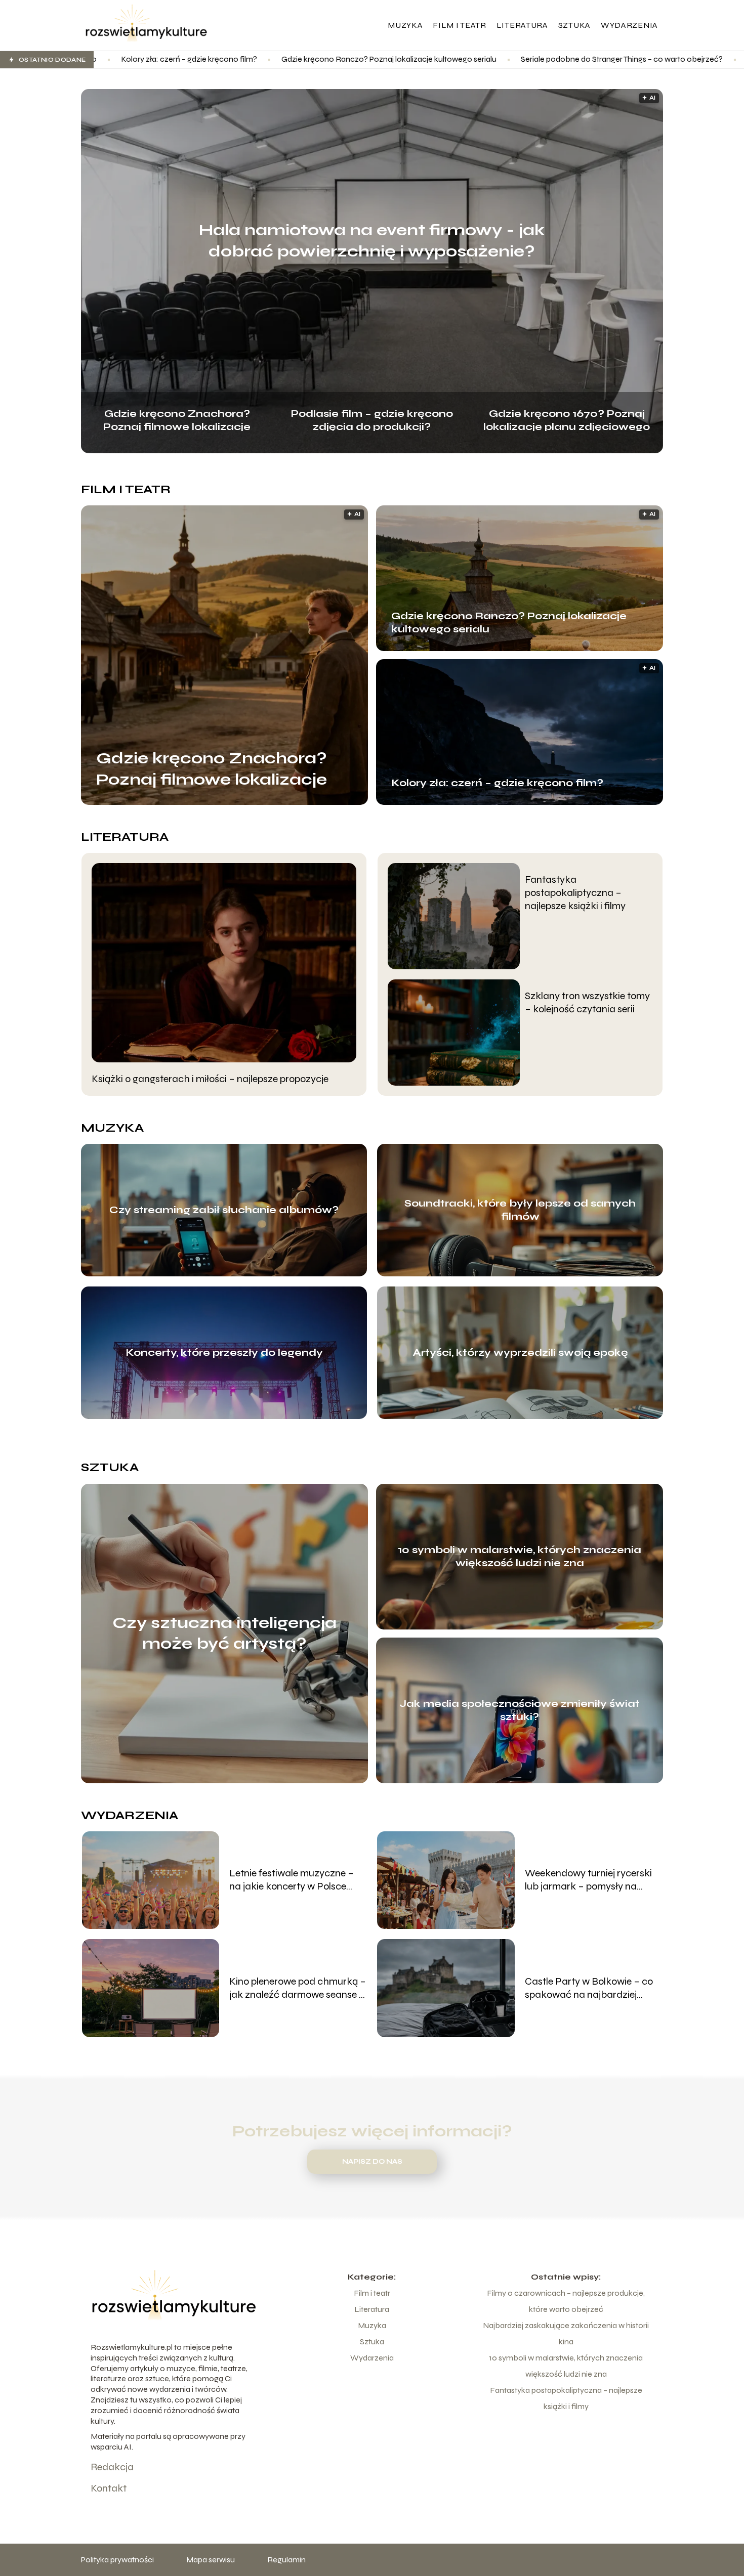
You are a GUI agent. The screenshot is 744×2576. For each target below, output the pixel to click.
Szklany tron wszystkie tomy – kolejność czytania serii (587, 1002)
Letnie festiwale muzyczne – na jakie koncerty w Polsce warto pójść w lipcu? (292, 1880)
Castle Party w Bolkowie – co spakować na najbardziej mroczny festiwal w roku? (589, 1988)
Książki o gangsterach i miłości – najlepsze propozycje (210, 1079)
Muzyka (405, 25)
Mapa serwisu (211, 2560)
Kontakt (109, 2488)
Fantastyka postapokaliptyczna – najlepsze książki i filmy (575, 893)
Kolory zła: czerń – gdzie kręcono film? (497, 783)
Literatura (522, 25)
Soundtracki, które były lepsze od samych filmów (520, 1210)
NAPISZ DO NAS (372, 2162)
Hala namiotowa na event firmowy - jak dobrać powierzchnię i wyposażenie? (372, 241)
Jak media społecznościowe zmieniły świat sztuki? (520, 1710)
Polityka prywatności (117, 2560)
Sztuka (574, 25)
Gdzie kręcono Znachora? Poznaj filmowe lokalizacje (177, 419)
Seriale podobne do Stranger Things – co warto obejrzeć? (441, 59)
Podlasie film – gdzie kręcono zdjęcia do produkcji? (372, 419)
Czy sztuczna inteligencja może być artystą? (224, 1633)
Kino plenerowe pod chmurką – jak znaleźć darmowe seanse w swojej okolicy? (298, 1988)
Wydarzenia (629, 25)
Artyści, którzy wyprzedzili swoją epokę (520, 1353)
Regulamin (286, 2560)
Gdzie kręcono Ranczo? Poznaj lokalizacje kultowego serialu (208, 59)
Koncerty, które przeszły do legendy (224, 1353)
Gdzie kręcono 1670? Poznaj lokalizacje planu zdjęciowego (567, 419)
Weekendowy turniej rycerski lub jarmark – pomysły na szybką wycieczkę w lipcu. (588, 1880)
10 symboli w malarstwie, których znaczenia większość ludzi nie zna (520, 1556)
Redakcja (112, 2467)
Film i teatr (459, 25)
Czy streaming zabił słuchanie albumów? (224, 1210)
